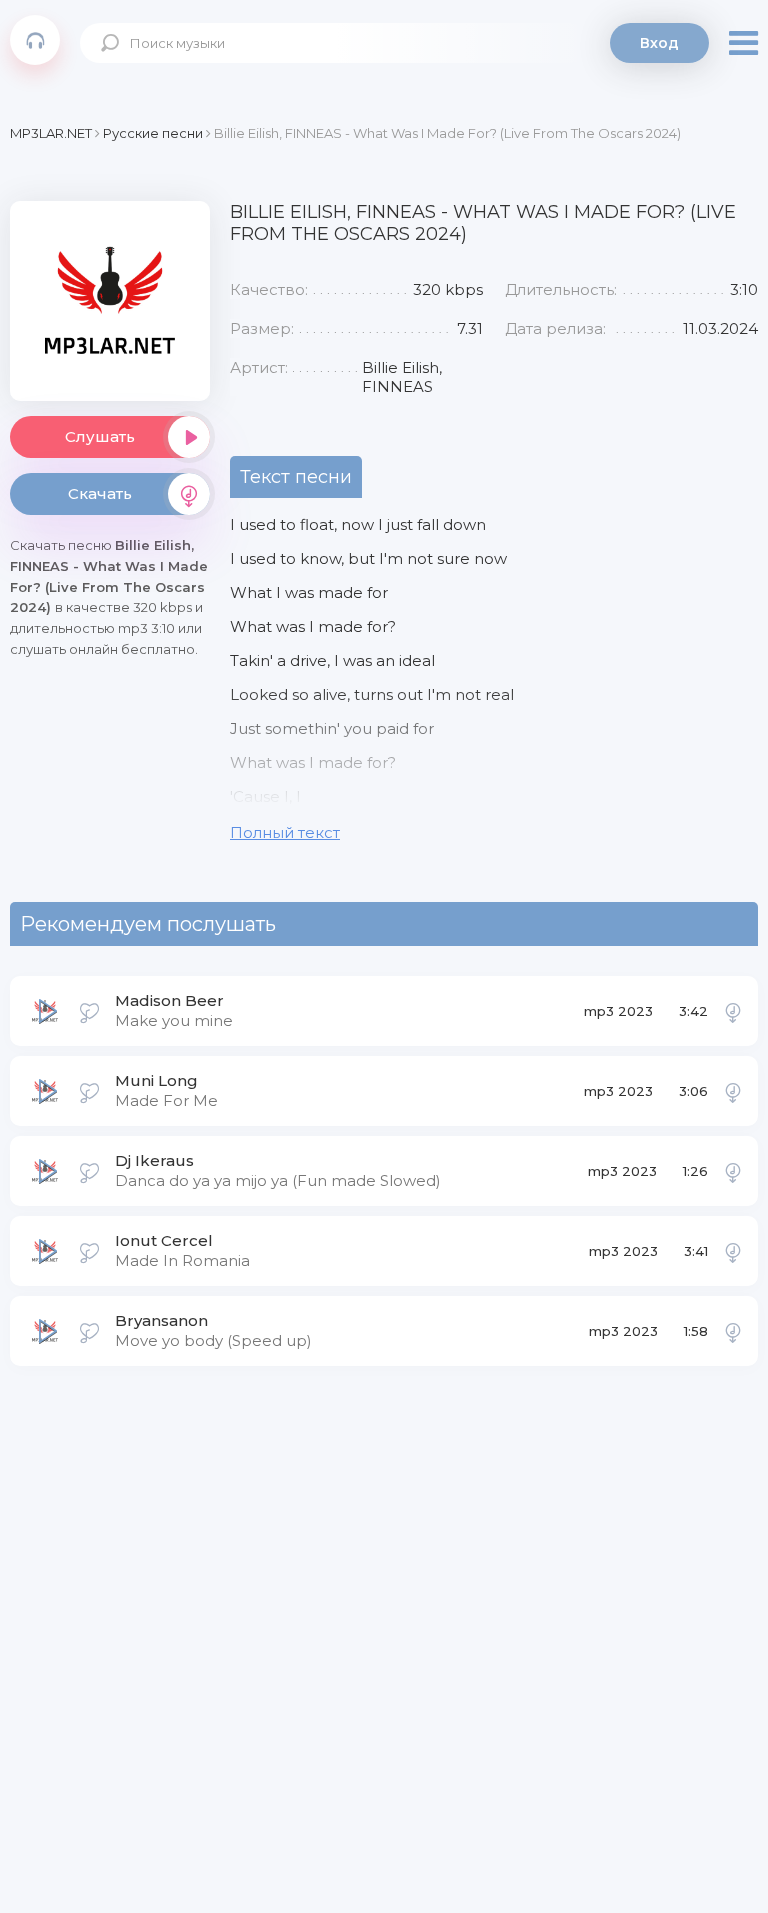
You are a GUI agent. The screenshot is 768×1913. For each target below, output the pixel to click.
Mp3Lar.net (35, 40)
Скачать (100, 493)
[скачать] (733, 1011)
